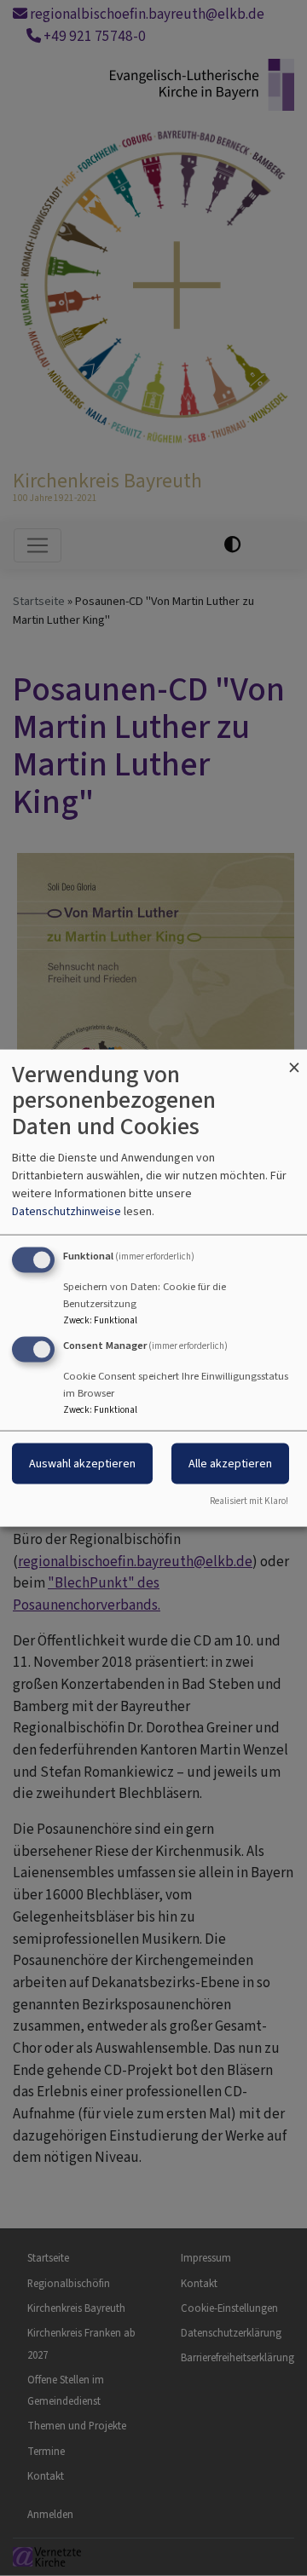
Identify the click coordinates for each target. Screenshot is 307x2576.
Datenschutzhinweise (67, 1210)
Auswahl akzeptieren (82, 1464)
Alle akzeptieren (230, 1464)
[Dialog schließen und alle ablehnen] (294, 1060)
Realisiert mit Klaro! (249, 1501)
